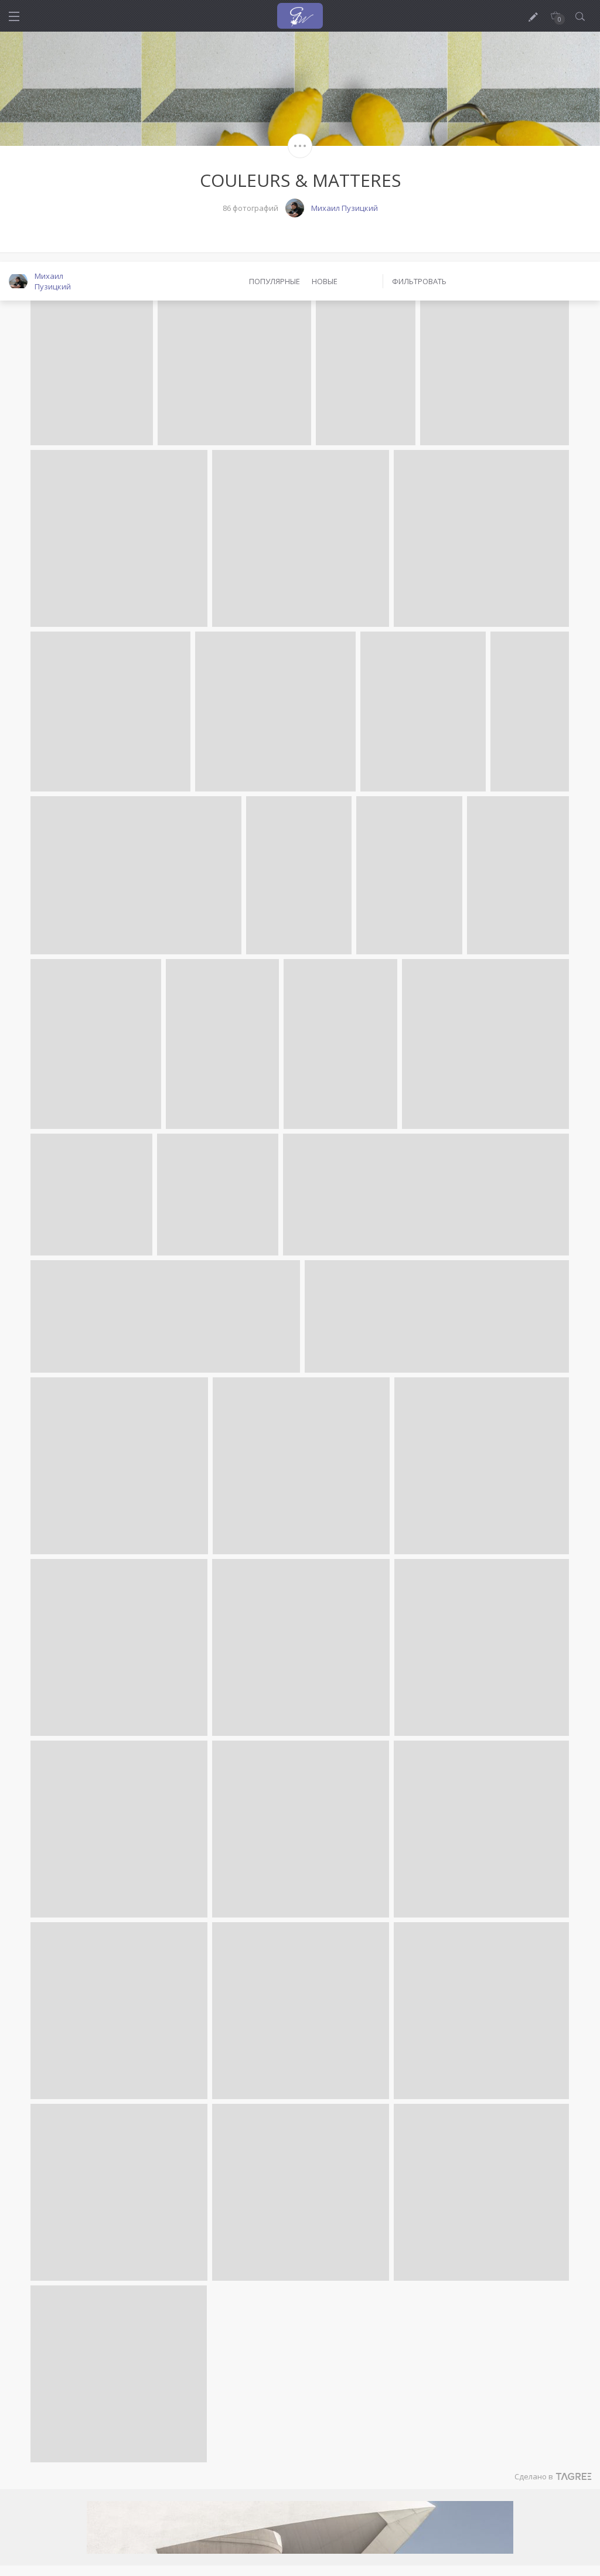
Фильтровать (419, 281)
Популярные (275, 281)
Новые (325, 281)
